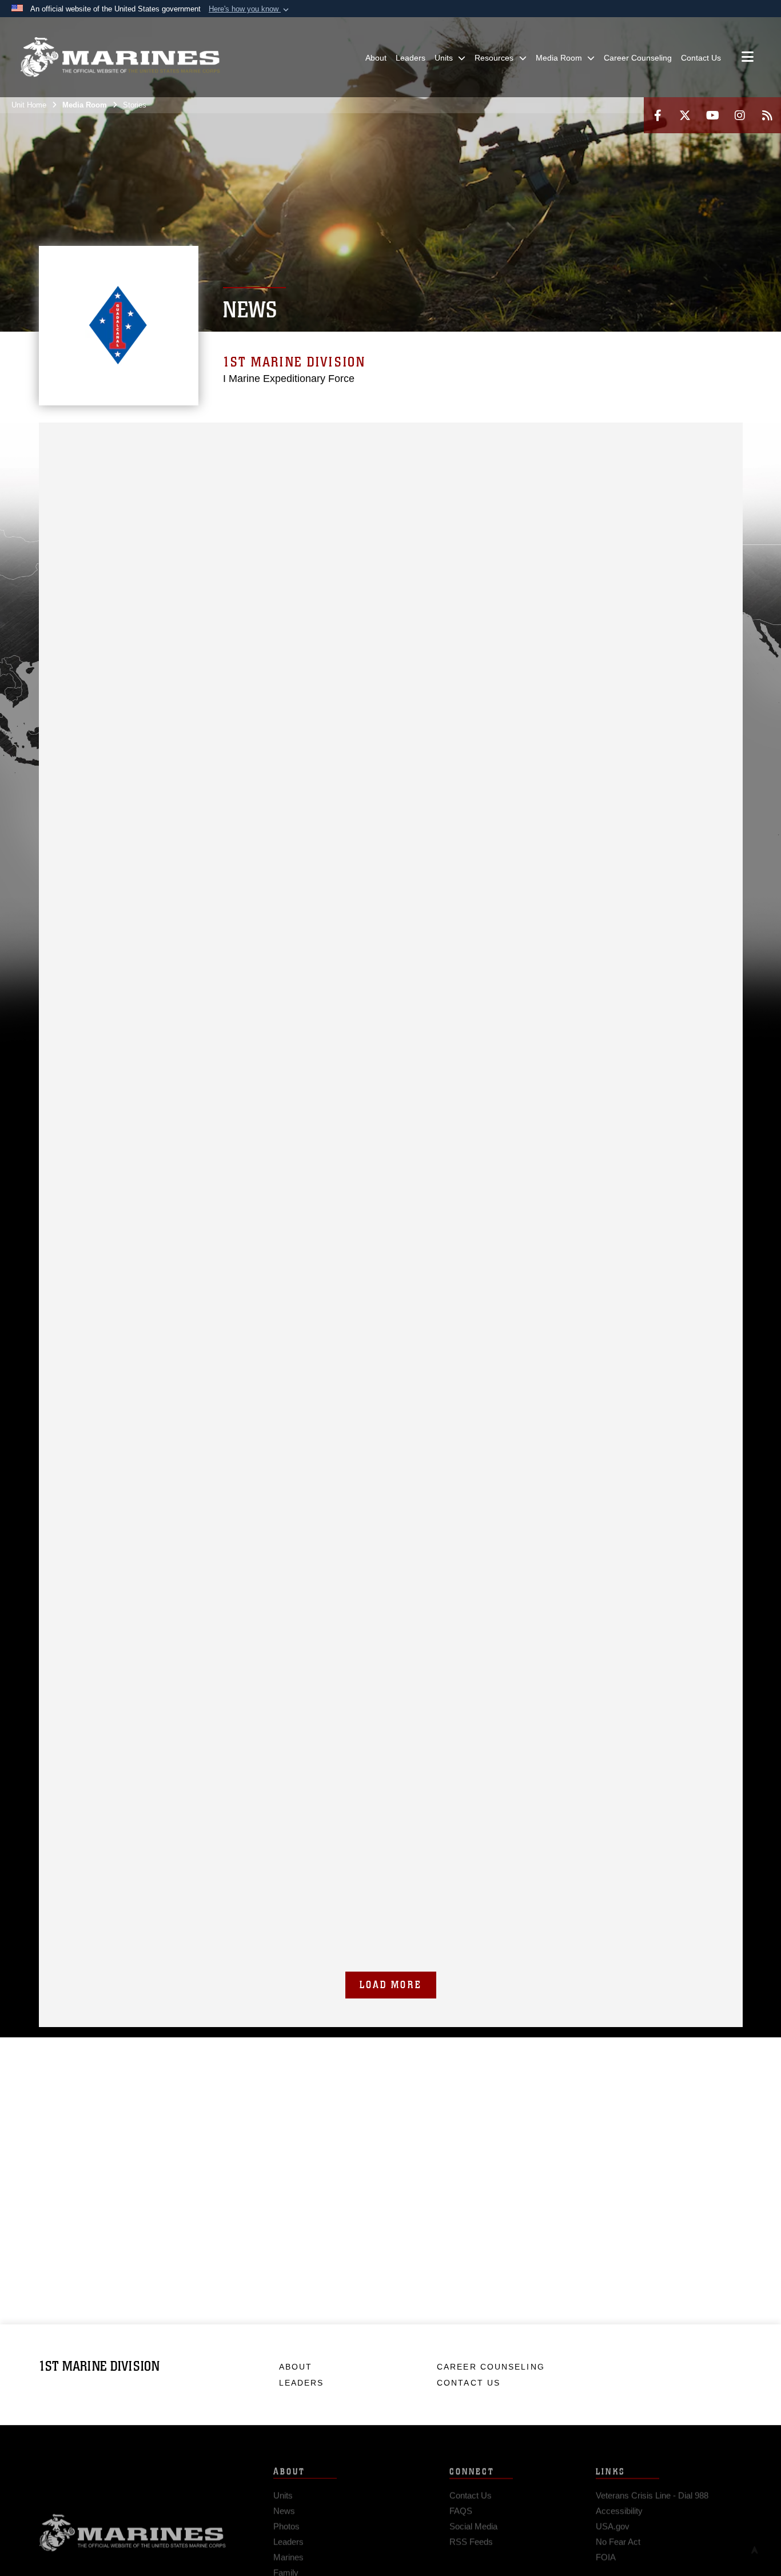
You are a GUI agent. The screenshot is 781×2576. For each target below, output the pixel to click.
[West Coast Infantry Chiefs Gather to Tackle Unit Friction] (391, 640)
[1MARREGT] (131, 438)
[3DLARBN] (107, 453)
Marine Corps (133, 2526)
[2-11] (554, 438)
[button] (250, 9)
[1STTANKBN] (704, 438)
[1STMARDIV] (57, 438)
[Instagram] (740, 115)
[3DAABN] (57, 453)
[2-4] (355, 438)
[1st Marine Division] (120, 57)
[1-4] (231, 438)
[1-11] (529, 438)
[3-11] (579, 438)
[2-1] (181, 438)
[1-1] (156, 438)
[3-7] (455, 438)
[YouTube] (712, 115)
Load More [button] (391, 1985)
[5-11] (604, 438)
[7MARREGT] (380, 438)
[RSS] (767, 115)
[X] (685, 115)
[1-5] (280, 438)
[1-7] (405, 438)
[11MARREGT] (505, 438)
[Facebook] (658, 115)
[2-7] (430, 438)
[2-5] (306, 438)
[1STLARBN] (654, 438)
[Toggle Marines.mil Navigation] (748, 58)
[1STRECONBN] (678, 438)
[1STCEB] (629, 438)
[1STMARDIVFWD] (81, 438)
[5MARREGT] (256, 438)
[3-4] (479, 438)
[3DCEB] (81, 453)
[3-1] (206, 438)
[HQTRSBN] (107, 438)
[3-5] (330, 438)
